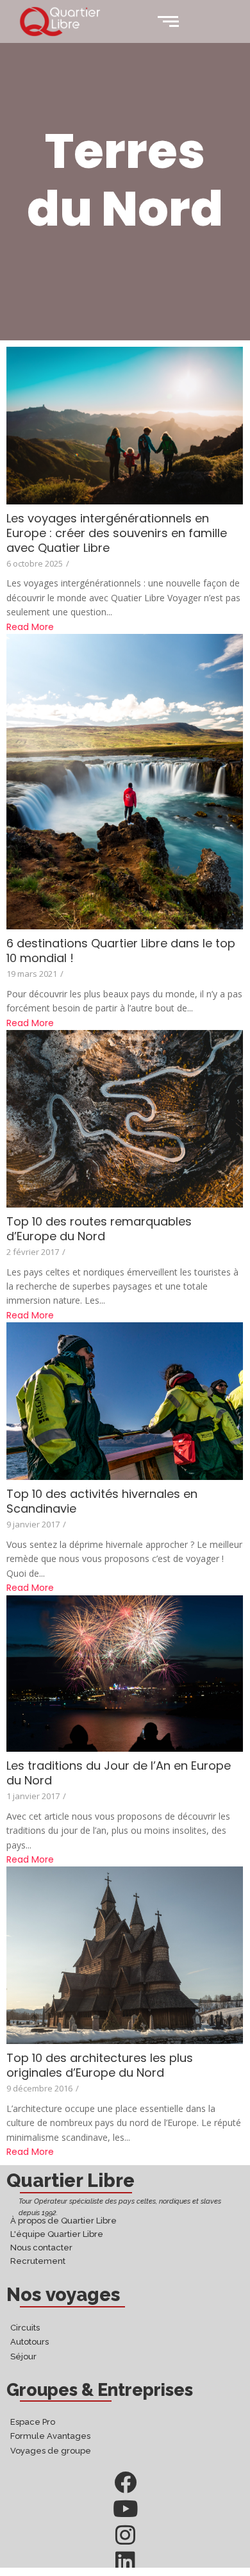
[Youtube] (125, 2508)
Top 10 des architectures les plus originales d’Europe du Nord (100, 2065)
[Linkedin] (125, 2561)
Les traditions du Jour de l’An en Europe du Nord (119, 1773)
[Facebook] (125, 2482)
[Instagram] (125, 2535)
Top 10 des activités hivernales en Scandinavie (102, 1501)
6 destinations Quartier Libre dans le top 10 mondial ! (121, 951)
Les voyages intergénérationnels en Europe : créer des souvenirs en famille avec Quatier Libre (117, 533)
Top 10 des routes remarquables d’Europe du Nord (99, 1229)
